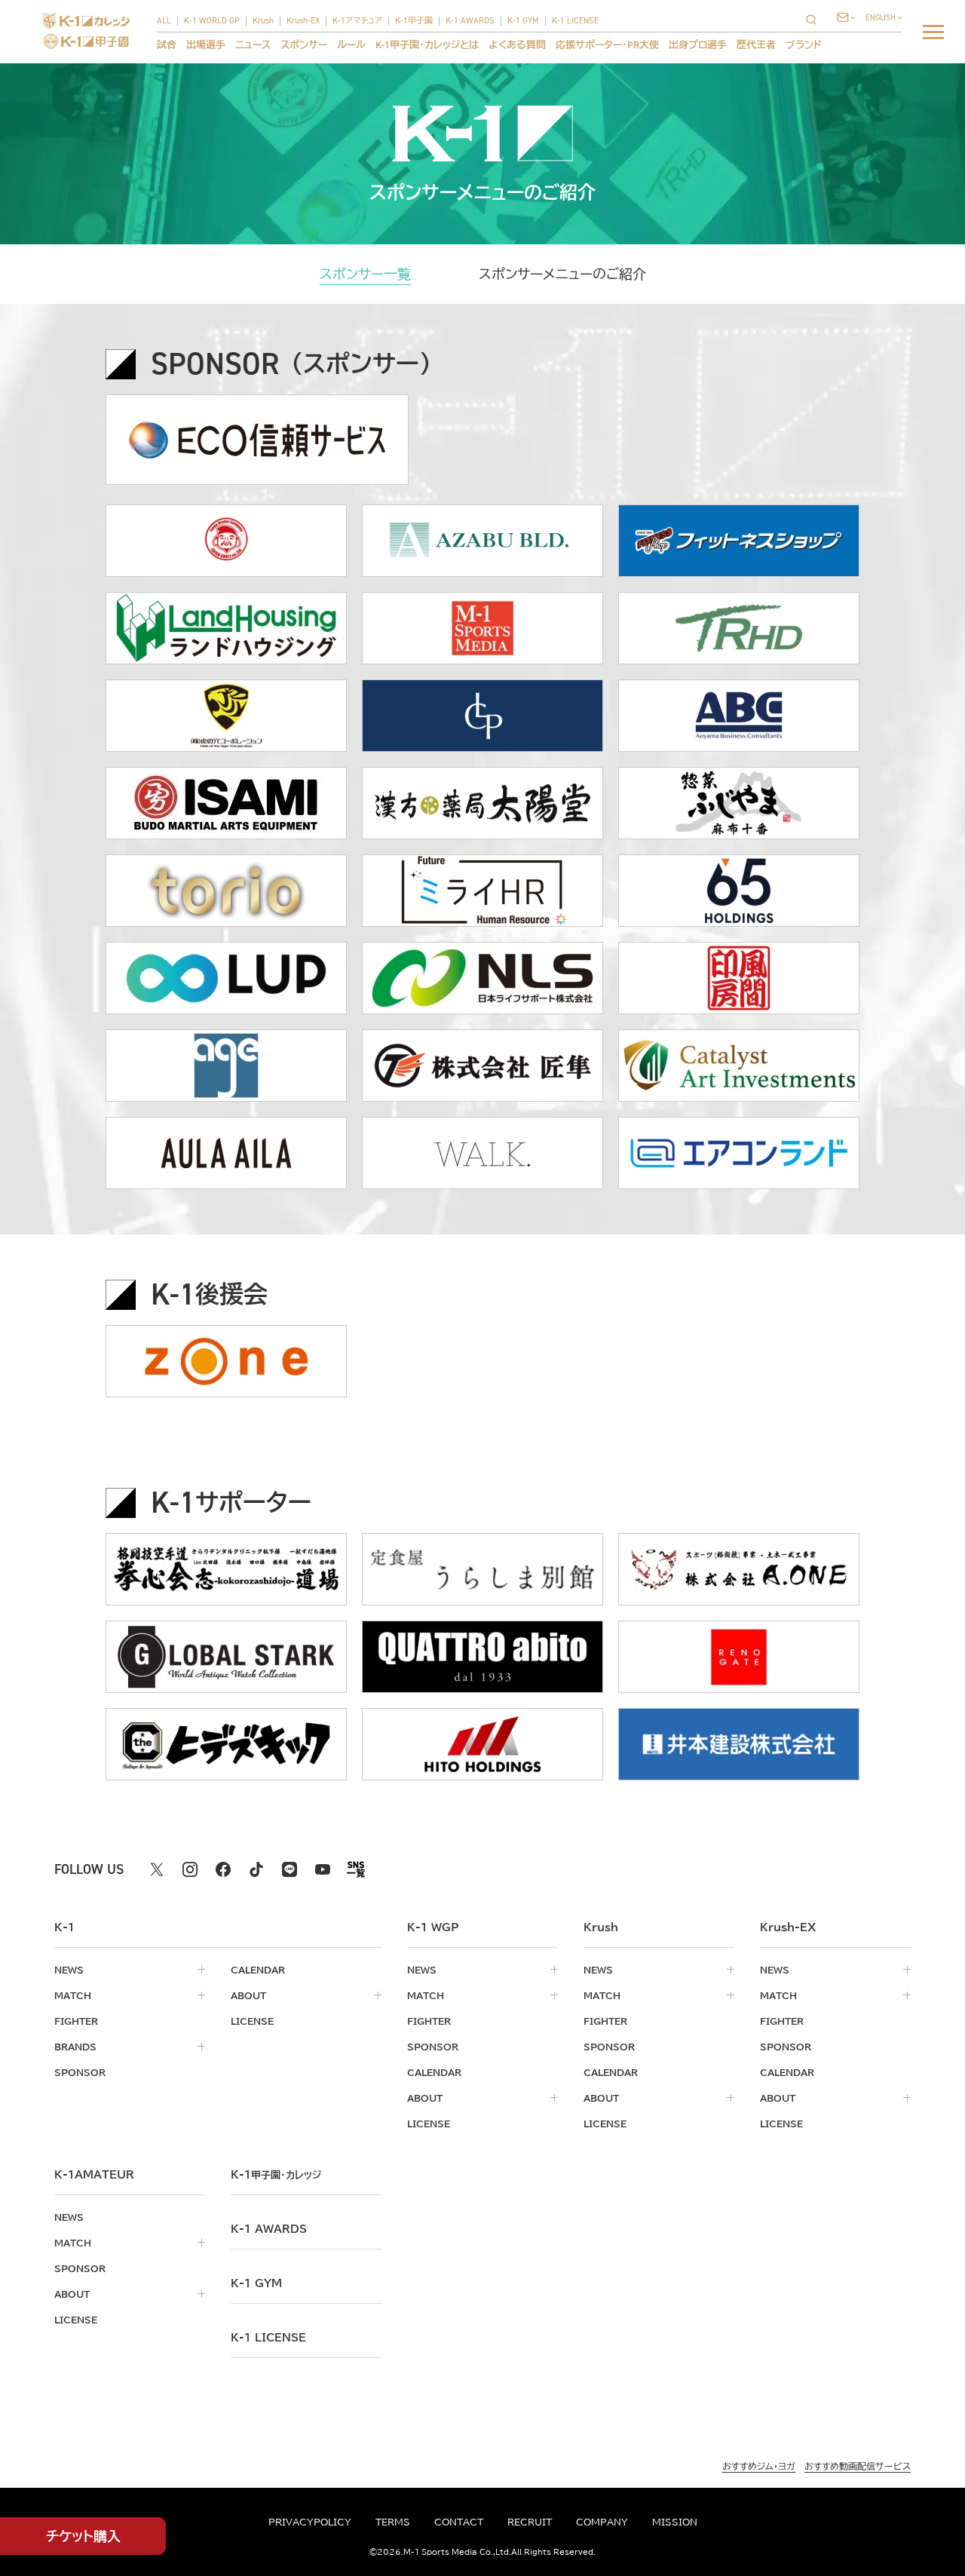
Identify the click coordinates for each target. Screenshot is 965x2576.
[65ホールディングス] (739, 891)
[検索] (816, 19)
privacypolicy (310, 2522)
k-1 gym (256, 2283)
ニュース (253, 45)
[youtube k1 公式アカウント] (323, 1869)
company (602, 2522)
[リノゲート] (739, 1657)
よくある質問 (517, 45)
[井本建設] (739, 1744)
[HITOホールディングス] (482, 1744)
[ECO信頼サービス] (257, 440)
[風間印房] (739, 978)
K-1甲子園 (414, 21)
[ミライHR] (482, 891)
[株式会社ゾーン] (226, 1361)
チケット (83, 2536)
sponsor (80, 2072)
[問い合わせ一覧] (846, 17)
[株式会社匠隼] (482, 1066)
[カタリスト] (739, 1066)
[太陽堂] (482, 803)
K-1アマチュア (357, 21)
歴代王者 (756, 45)
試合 (167, 45)
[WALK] (482, 1153)
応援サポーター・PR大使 (607, 45)
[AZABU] (482, 541)
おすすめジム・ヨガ (759, 2466)
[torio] (226, 891)
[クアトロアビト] (482, 1657)
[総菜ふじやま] (739, 803)
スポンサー (304, 45)
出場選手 (206, 45)
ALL (164, 21)
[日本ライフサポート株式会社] (482, 978)
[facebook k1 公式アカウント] (223, 1869)
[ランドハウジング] (226, 628)
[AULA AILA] (226, 1153)
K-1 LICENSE (575, 21)
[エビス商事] (226, 541)
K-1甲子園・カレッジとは (427, 45)
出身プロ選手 (698, 45)
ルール (351, 45)
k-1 (276, 2175)
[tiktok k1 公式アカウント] (256, 1869)
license (252, 2021)
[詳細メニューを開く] (933, 32)
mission (675, 2522)
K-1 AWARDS (470, 21)
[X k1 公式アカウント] (157, 1869)
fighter (76, 2021)
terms (393, 2522)
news (69, 1970)
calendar (258, 1970)
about (248, 1995)
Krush (263, 21)
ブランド (804, 45)
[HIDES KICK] (226, 1744)
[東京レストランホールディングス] (739, 628)
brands (75, 2047)
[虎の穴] (226, 716)
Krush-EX (303, 21)
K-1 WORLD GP (212, 21)
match (73, 1995)
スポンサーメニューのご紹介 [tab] (562, 274)
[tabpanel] (482, 1065)
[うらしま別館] (482, 1569)
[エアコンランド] (739, 1153)
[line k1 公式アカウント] (289, 1869)
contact (459, 2522)
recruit (530, 2522)
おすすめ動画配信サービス (858, 2466)
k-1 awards (269, 2229)
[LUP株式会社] (226, 978)
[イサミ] (226, 803)
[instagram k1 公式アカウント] (190, 1869)
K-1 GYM (523, 21)
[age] (226, 1066)
